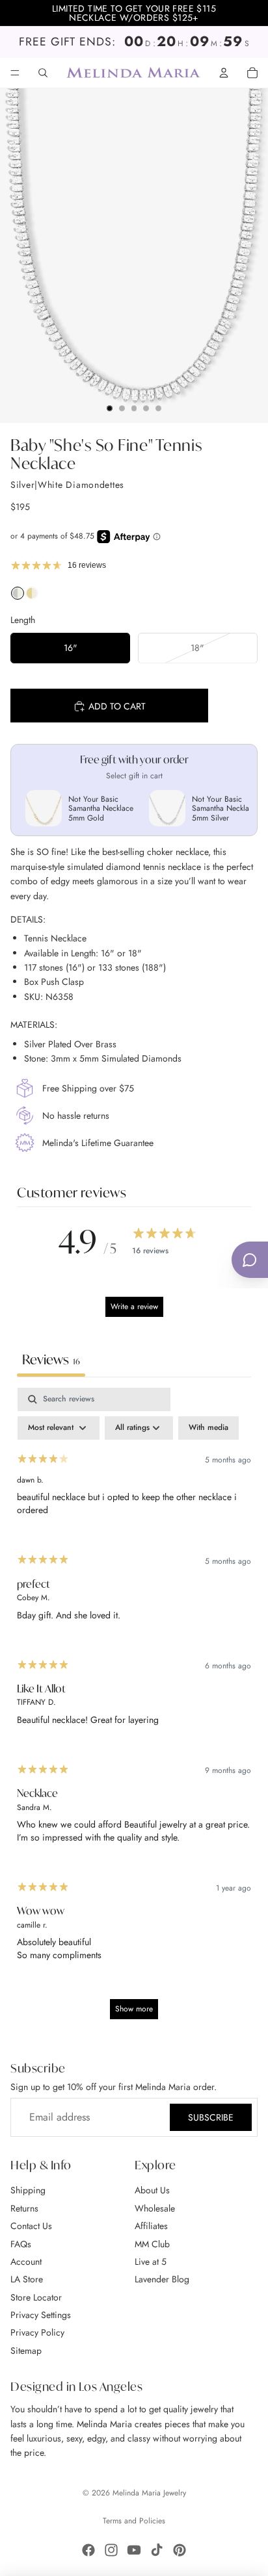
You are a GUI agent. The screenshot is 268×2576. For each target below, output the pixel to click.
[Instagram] (111, 2550)
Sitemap (26, 2351)
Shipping (28, 2190)
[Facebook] (88, 2550)
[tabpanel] (134, 1710)
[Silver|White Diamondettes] (18, 596)
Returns (24, 2208)
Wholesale (155, 2208)
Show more (134, 2009)
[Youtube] (134, 2550)
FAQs (21, 2244)
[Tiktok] (157, 2550)
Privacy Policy (37, 2333)
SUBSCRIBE (211, 2117)
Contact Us (31, 2226)
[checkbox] (208, 1428)
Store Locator (36, 2297)
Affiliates (151, 2226)
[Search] (43, 73)
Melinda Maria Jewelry (149, 2493)
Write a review (134, 1307)
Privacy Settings (41, 2315)
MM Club (152, 2244)
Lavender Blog (162, 2279)
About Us (152, 2190)
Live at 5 (151, 2262)
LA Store (27, 2279)
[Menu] (15, 73)
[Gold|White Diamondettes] (32, 596)
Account (26, 2262)
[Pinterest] (180, 2550)
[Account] (224, 73)
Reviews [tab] (51, 1359)
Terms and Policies (134, 2521)
